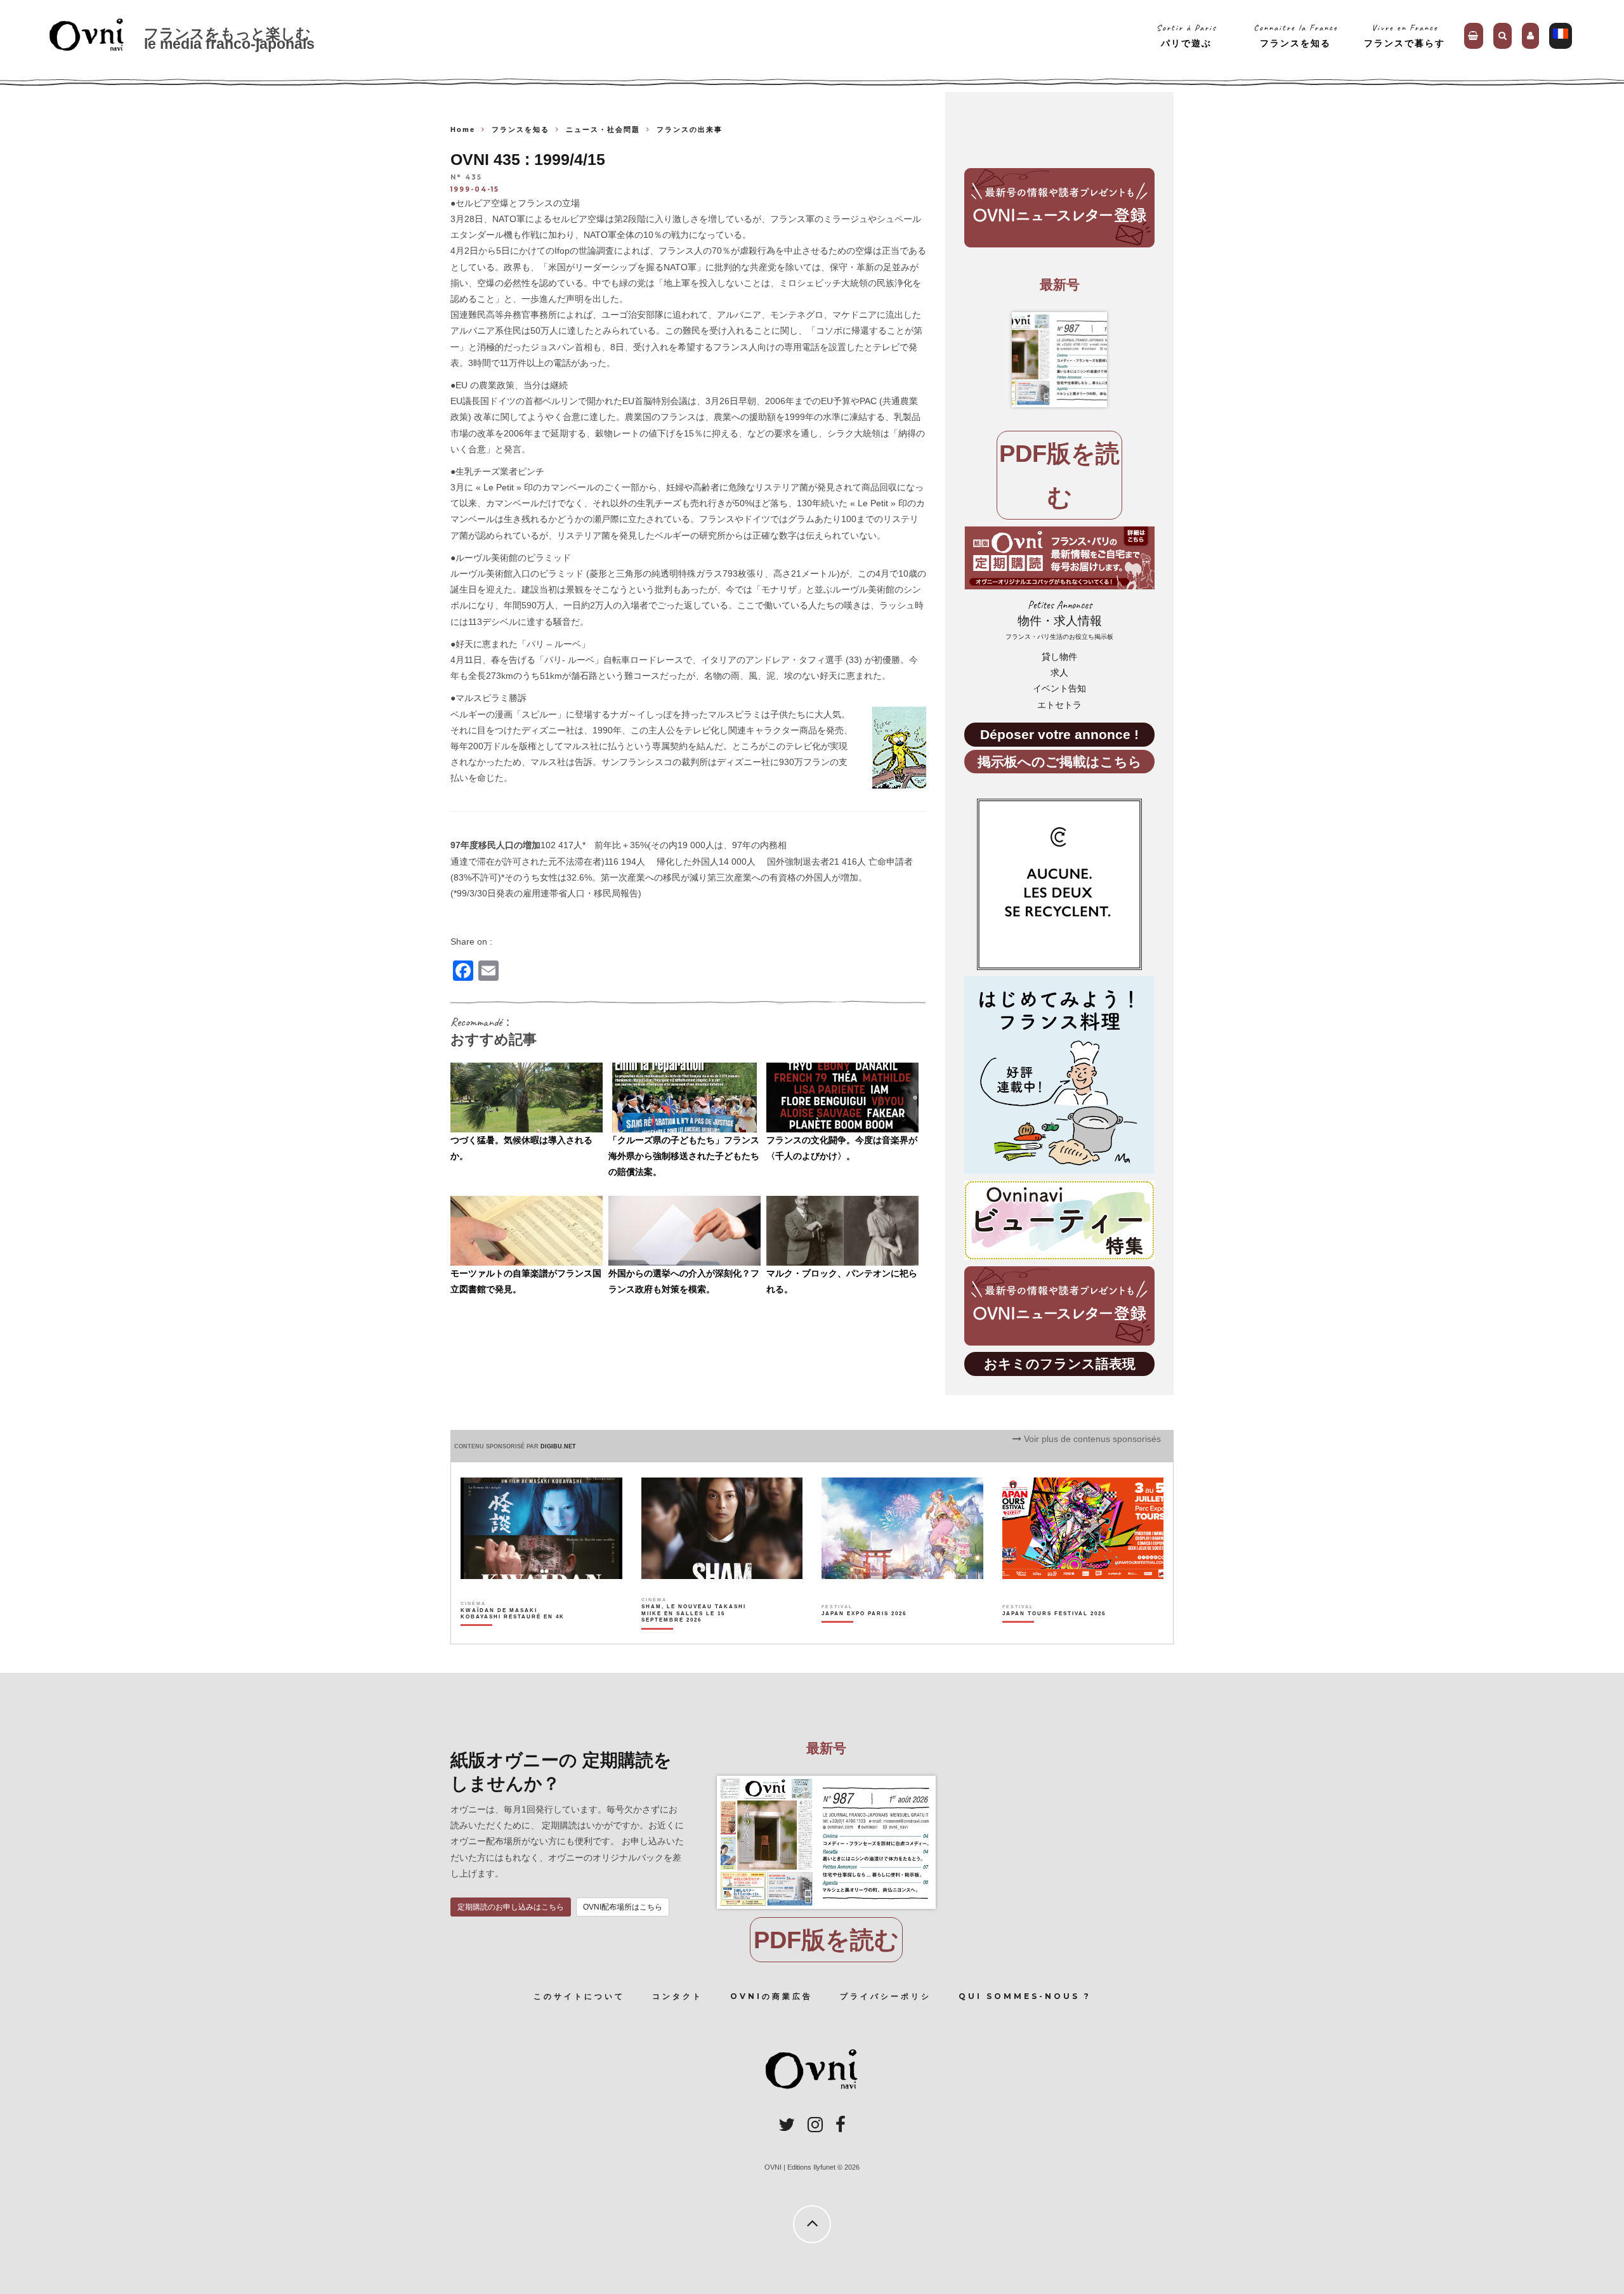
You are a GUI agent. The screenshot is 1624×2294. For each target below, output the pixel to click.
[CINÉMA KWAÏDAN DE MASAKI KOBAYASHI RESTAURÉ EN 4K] (514, 1635)
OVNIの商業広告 (771, 1996)
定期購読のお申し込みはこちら (511, 1907)
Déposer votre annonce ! (1059, 734)
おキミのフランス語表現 (1060, 1364)
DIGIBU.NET (558, 1446)
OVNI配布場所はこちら (623, 1907)
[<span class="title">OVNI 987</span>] (1059, 360)
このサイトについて (579, 1996)
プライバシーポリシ (886, 1996)
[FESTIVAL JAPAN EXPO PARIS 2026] (864, 1635)
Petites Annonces (1059, 619)
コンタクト (678, 1996)
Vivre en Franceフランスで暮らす (1405, 35)
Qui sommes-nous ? (1025, 1996)
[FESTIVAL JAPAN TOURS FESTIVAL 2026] (1054, 1635)
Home (463, 129)
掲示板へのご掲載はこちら (1060, 762)
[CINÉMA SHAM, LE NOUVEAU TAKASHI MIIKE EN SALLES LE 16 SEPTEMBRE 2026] (694, 1635)
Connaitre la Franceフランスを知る (1296, 35)
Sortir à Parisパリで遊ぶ (1187, 35)
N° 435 (466, 178)
